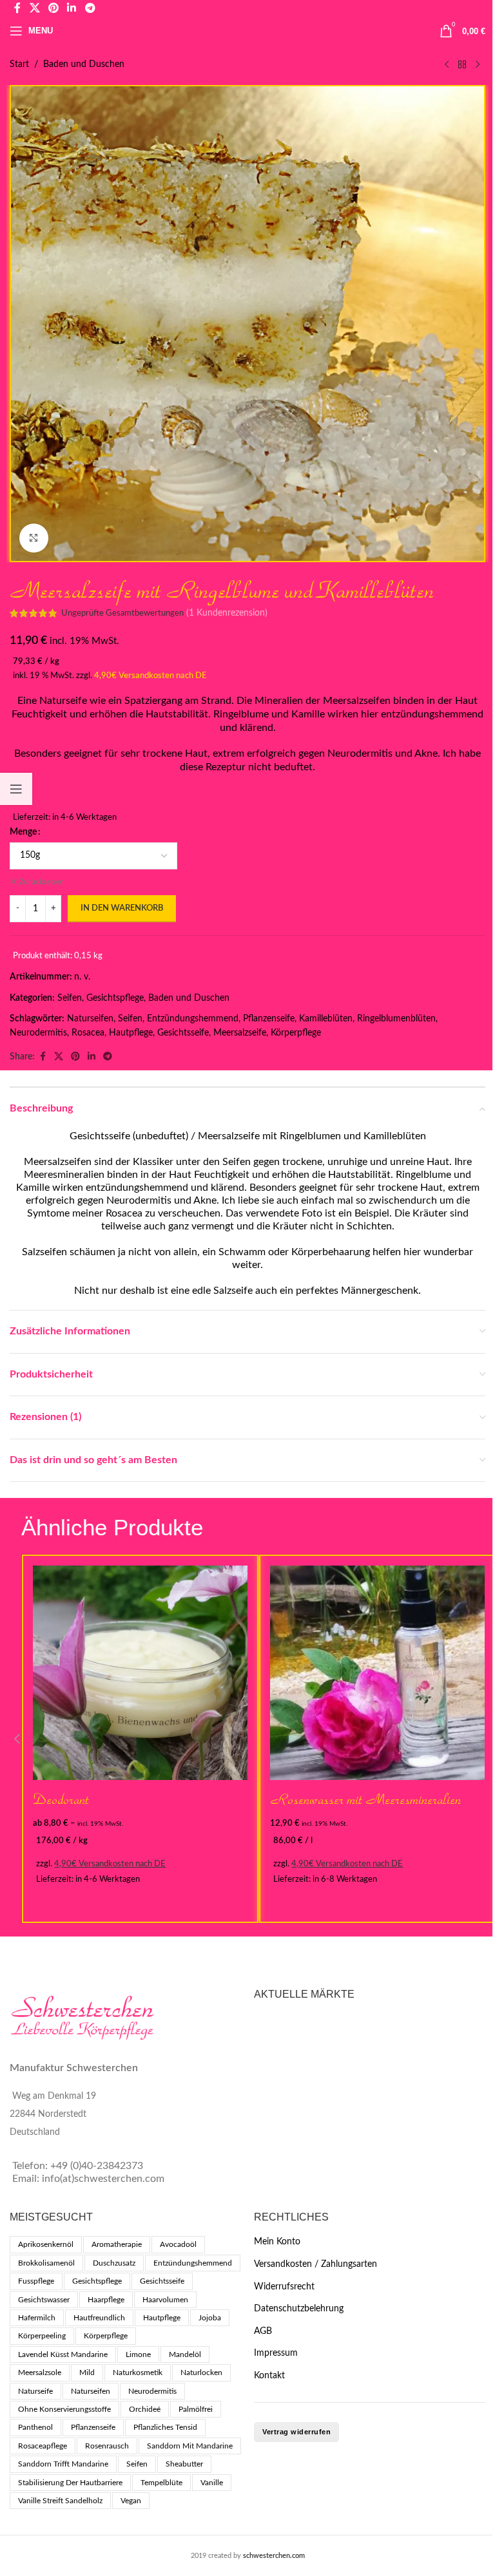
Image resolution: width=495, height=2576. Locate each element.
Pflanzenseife (269, 1019)
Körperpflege (296, 1033)
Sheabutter (184, 2464)
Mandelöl (185, 2354)
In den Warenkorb (122, 908)
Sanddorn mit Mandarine (190, 2446)
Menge (23, 832)
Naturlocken (201, 2372)
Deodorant (61, 1799)
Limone (138, 2354)
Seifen (70, 998)
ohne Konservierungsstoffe (64, 2409)
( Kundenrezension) (227, 613)
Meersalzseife (240, 1033)
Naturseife (35, 2391)
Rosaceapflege (43, 2446)
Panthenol (35, 2427)
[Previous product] (447, 64)
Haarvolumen (165, 2300)
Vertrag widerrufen (296, 2432)
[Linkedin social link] (92, 1057)
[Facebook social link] (43, 1057)
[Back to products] (462, 64)
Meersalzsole (40, 2372)
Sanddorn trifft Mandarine (63, 2464)
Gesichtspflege (115, 998)
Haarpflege (106, 2300)
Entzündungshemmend (193, 1019)
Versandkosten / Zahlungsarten (315, 2264)
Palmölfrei (196, 2409)
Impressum (276, 2353)
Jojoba (210, 2318)
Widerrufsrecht (284, 2287)
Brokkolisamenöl (46, 2263)
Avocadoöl (178, 2244)
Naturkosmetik (138, 2372)
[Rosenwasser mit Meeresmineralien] (377, 1673)
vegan (131, 2501)
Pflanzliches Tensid (165, 2427)
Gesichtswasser (44, 2300)
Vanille (212, 2483)
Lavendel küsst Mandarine (63, 2354)
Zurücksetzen (42, 882)
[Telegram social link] (108, 1057)
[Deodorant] (140, 1673)
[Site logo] (247, 31)
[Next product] (478, 64)
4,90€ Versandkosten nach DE (150, 676)
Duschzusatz (114, 2263)
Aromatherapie (117, 2244)
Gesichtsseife (183, 1033)
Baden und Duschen (84, 64)
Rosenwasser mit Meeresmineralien (365, 1799)
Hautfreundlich (99, 2318)
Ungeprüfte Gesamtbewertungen (122, 613)
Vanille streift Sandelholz (60, 2501)
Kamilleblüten (326, 1019)
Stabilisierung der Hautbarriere (70, 2483)
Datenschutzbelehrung (299, 2309)
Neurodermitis (38, 1033)
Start (19, 64)
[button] (17, 1739)
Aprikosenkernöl (46, 2244)
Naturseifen (90, 1019)
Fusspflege (36, 2281)
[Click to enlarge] (34, 538)
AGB (263, 2331)
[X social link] (59, 1057)
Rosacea (88, 1033)
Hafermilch (37, 2318)
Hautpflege (131, 1033)
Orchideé (145, 2409)
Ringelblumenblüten (396, 1019)
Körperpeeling (42, 2336)
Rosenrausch (107, 2446)
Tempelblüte (161, 2483)
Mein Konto (277, 2242)
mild (87, 2372)
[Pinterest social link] (75, 1057)
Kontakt (269, 2376)
